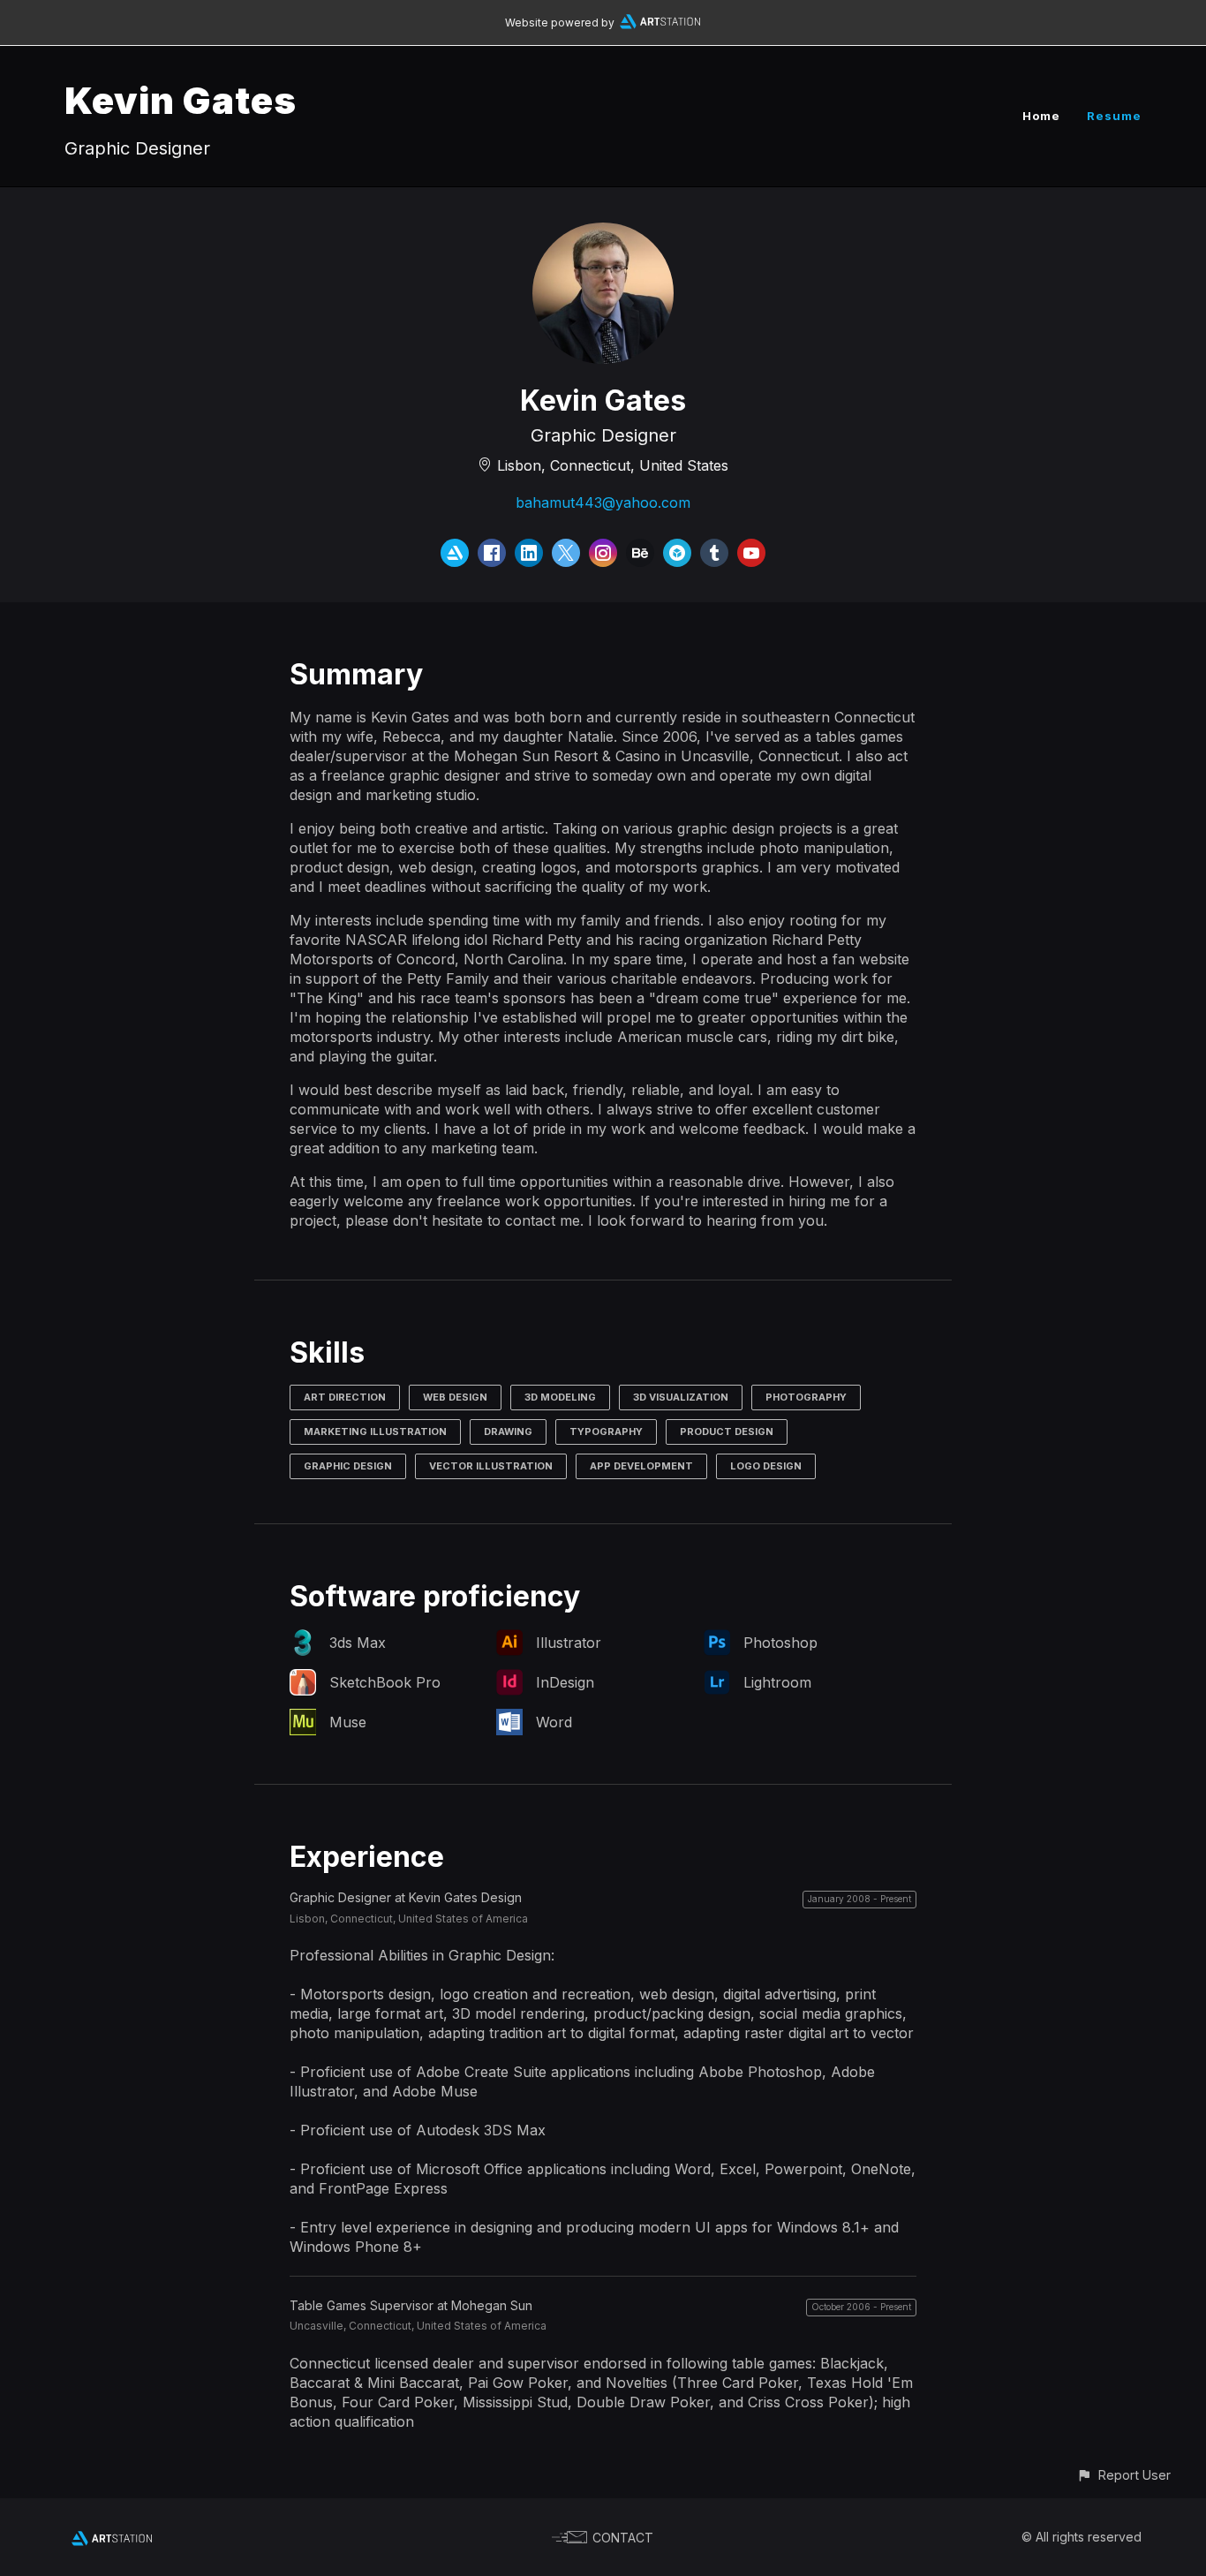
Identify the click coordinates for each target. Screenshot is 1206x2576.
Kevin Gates (181, 100)
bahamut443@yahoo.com (603, 502)
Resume (1114, 116)
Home (1041, 116)
